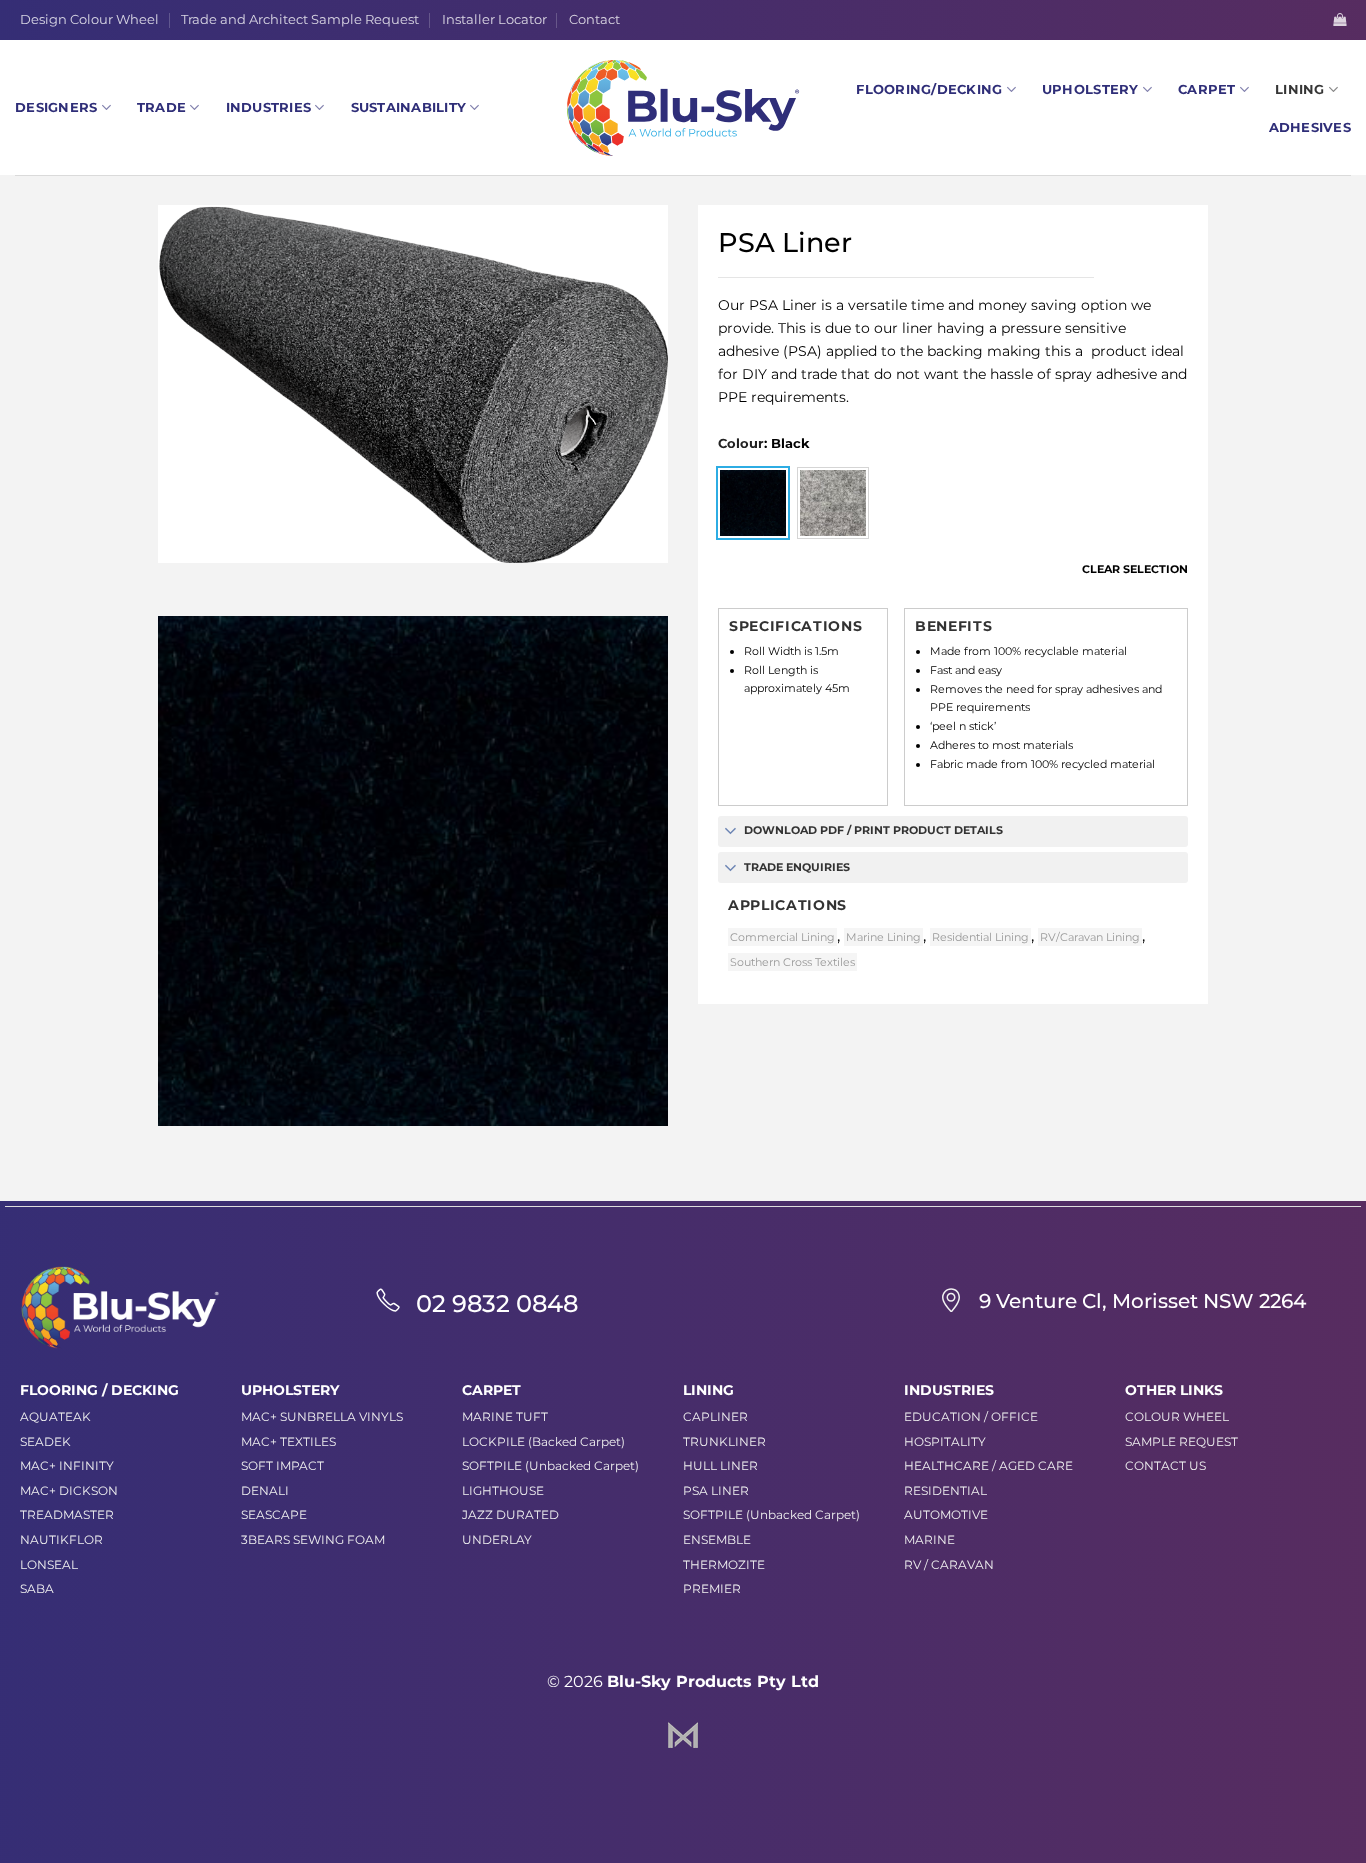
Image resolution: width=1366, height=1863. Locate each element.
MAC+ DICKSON (69, 1490)
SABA (37, 1588)
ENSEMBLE (717, 1539)
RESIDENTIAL (945, 1490)
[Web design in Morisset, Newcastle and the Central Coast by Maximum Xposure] (683, 1733)
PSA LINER (716, 1490)
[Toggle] (730, 832)
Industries (269, 107)
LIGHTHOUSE (503, 1490)
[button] (1339, 19)
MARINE (929, 1539)
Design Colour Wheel (89, 19)
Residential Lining (980, 937)
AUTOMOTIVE (946, 1514)
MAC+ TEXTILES (288, 1441)
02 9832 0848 (497, 1303)
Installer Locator (494, 19)
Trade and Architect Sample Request (300, 19)
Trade (161, 107)
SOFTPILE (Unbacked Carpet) (550, 1465)
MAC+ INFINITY (67, 1465)
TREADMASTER (67, 1514)
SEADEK (45, 1441)
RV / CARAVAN (949, 1564)
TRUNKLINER (724, 1441)
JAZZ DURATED (510, 1514)
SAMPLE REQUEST (1181, 1441)
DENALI (265, 1490)
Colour (741, 444)
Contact (594, 19)
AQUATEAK (55, 1416)
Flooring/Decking (929, 89)
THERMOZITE (724, 1564)
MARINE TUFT (505, 1416)
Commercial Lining (782, 937)
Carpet (1207, 89)
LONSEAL (49, 1564)
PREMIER (712, 1588)
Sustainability (409, 107)
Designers (56, 107)
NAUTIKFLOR (61, 1539)
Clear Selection (1135, 569)
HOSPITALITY (945, 1441)
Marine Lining (883, 937)
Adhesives (1310, 127)
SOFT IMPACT (282, 1465)
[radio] (753, 503)
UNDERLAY (497, 1539)
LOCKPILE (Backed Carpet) (543, 1441)
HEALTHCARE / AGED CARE (988, 1465)
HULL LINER (720, 1465)
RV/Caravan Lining (1090, 937)
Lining (1300, 89)
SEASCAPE (274, 1514)
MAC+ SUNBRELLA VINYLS (322, 1416)
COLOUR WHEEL (1177, 1416)
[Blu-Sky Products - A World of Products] (683, 108)
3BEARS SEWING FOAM (313, 1539)
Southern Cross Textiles (792, 962)
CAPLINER (715, 1416)
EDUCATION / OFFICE (971, 1416)
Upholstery (1090, 89)
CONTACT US (1165, 1465)
